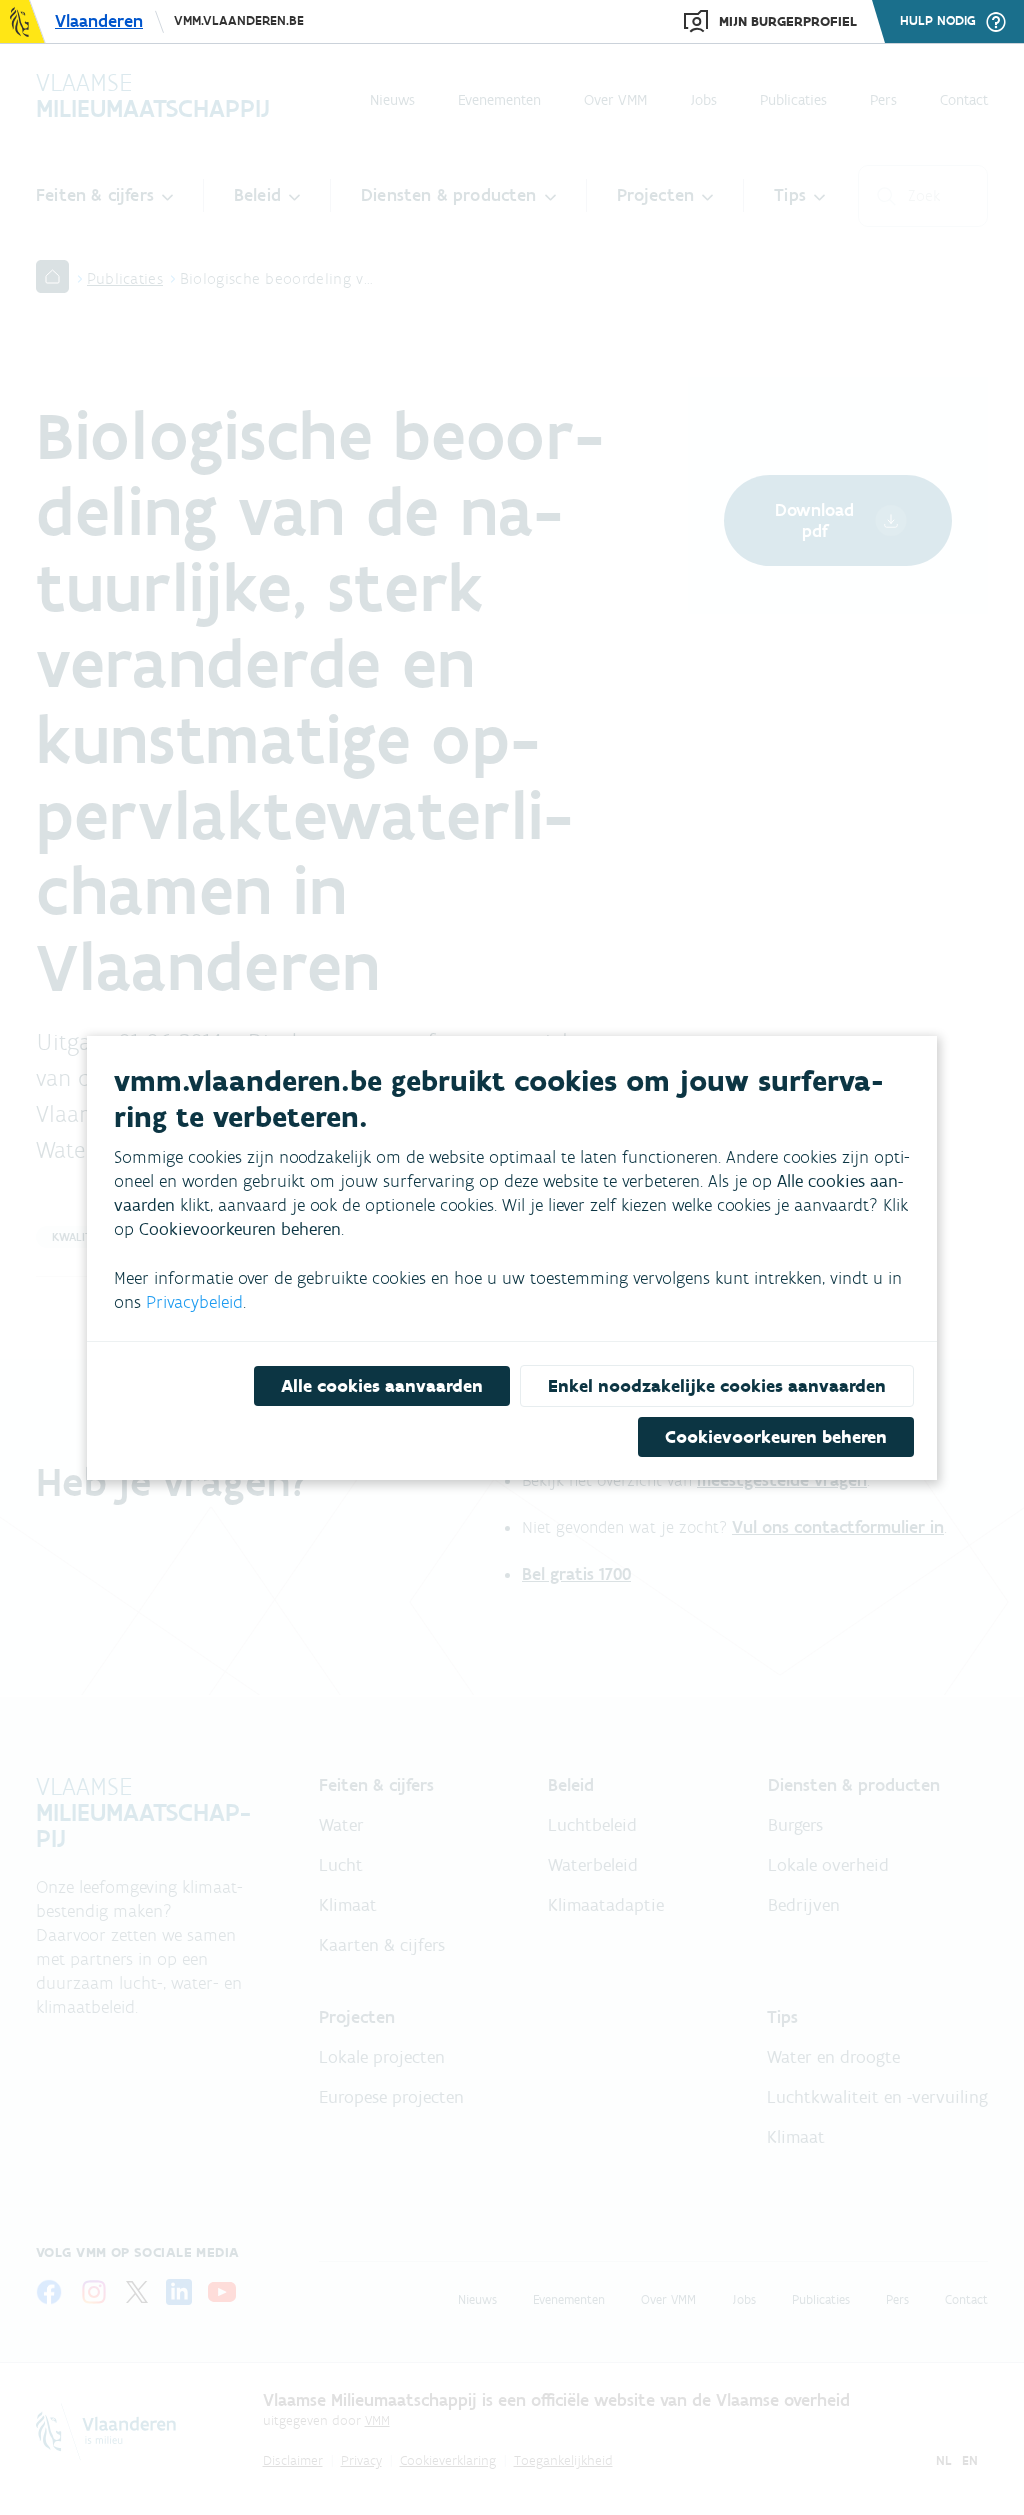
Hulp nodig (938, 21)
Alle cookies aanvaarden (382, 1386)
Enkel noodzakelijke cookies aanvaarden (717, 1386)
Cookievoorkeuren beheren (776, 1437)
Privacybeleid (194, 1302)
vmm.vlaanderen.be (239, 20)
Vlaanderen (99, 21)
